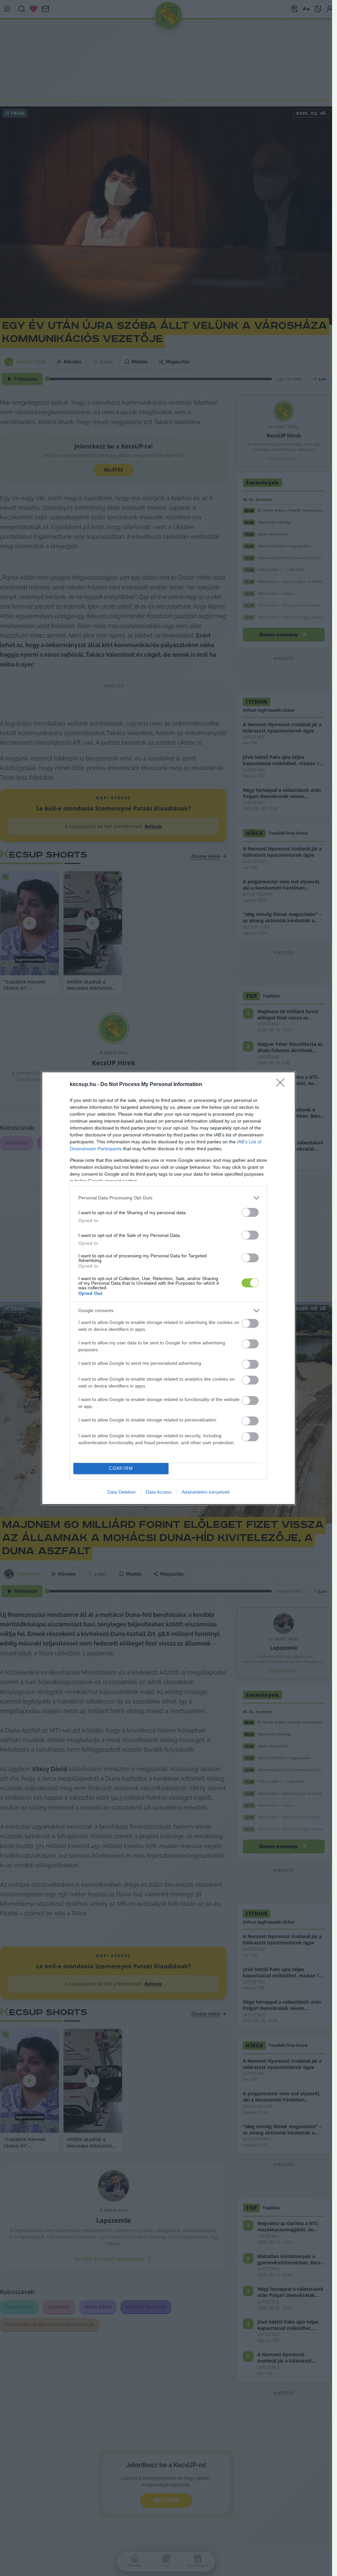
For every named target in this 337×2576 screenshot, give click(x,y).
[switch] (250, 1212)
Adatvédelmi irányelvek (206, 1492)
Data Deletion (121, 1492)
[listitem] (168, 1198)
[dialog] (168, 1288)
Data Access (159, 1492)
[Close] (282, 1085)
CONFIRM (121, 1468)
